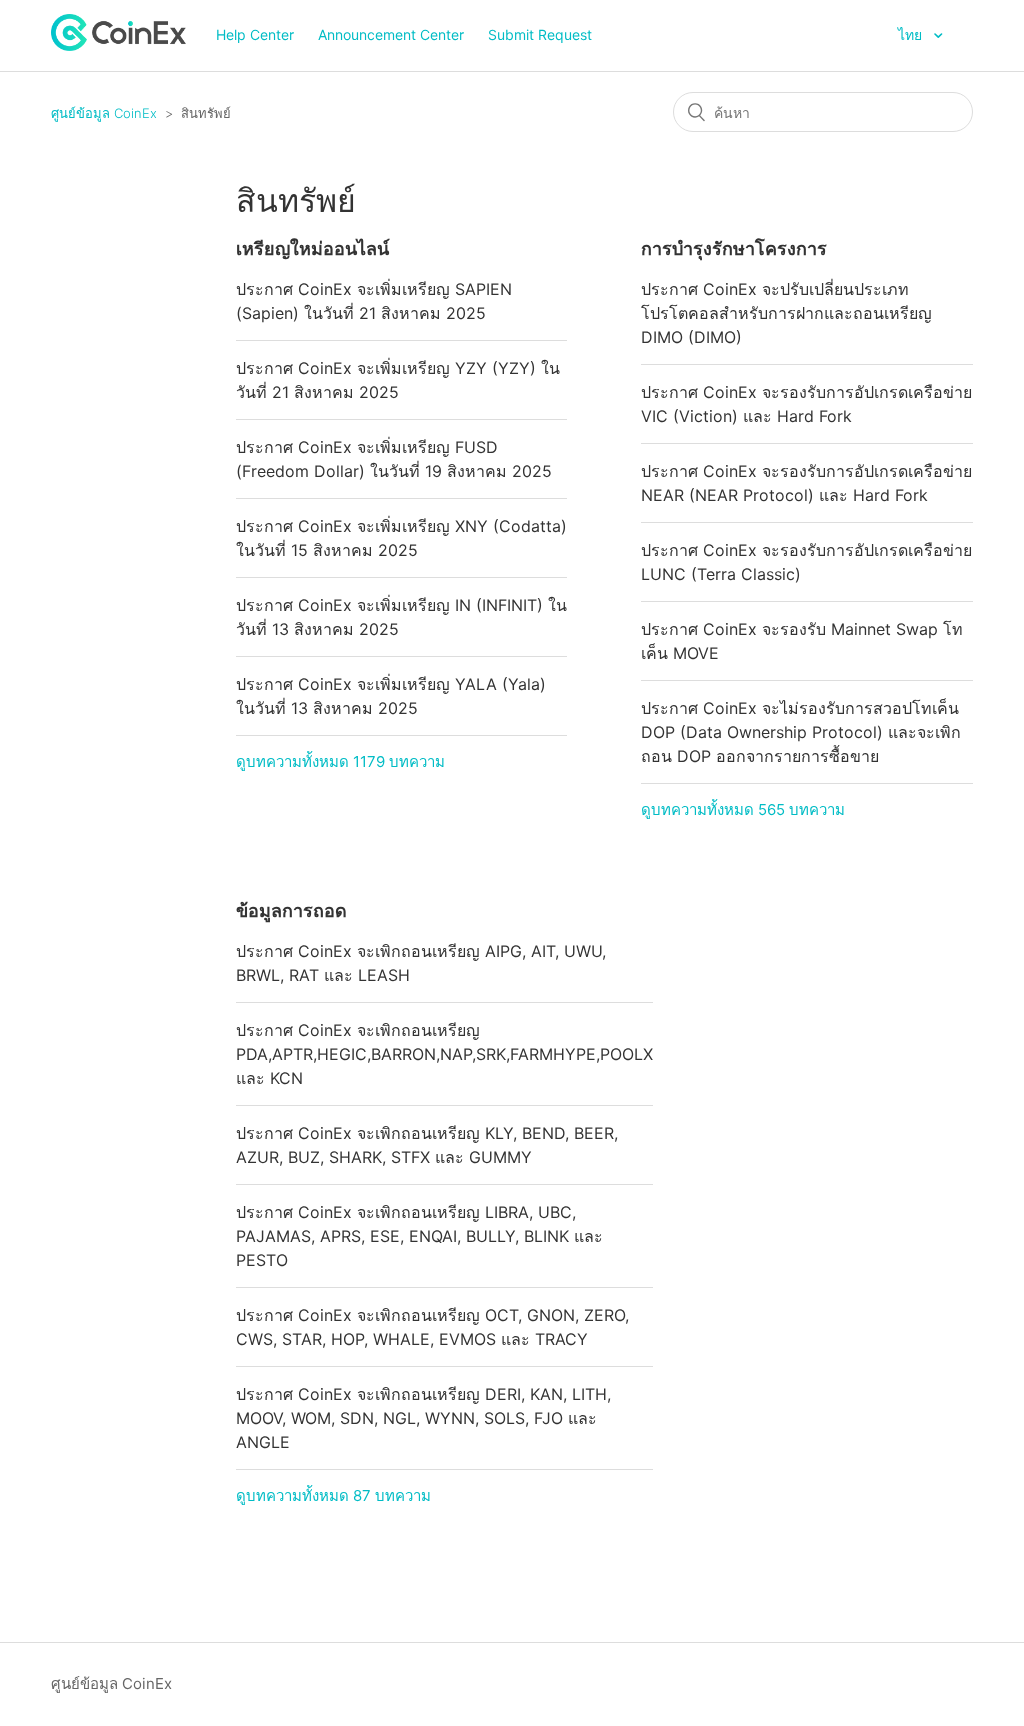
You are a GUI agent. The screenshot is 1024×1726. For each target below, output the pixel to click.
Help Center (255, 34)
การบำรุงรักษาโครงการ (734, 248)
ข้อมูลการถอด (291, 910)
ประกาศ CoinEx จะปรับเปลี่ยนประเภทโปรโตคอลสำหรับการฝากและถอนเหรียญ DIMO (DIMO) (786, 313)
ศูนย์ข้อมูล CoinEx (104, 113)
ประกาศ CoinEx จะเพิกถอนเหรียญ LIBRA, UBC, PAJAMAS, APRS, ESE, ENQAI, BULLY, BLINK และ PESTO (419, 1236)
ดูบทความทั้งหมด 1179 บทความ (340, 761)
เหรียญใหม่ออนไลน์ (312, 248)
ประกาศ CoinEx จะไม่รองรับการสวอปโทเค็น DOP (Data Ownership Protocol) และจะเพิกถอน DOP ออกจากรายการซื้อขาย (801, 732)
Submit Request (540, 34)
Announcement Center (391, 34)
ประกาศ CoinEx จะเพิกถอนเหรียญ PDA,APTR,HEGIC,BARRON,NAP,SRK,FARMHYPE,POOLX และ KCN (444, 1054)
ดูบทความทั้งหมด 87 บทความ (333, 1495)
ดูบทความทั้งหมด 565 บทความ (743, 809)
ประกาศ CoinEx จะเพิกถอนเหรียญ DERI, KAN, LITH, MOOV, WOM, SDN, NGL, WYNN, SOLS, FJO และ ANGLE (423, 1418)
